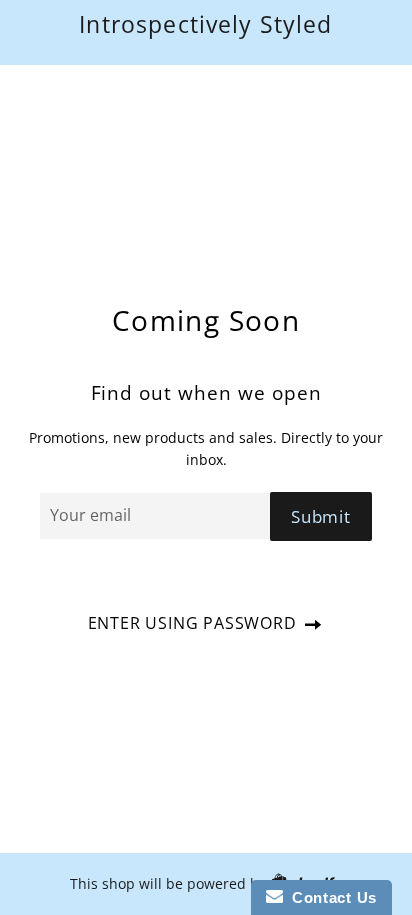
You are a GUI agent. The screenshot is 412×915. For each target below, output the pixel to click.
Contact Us (330, 897)
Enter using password (195, 623)
